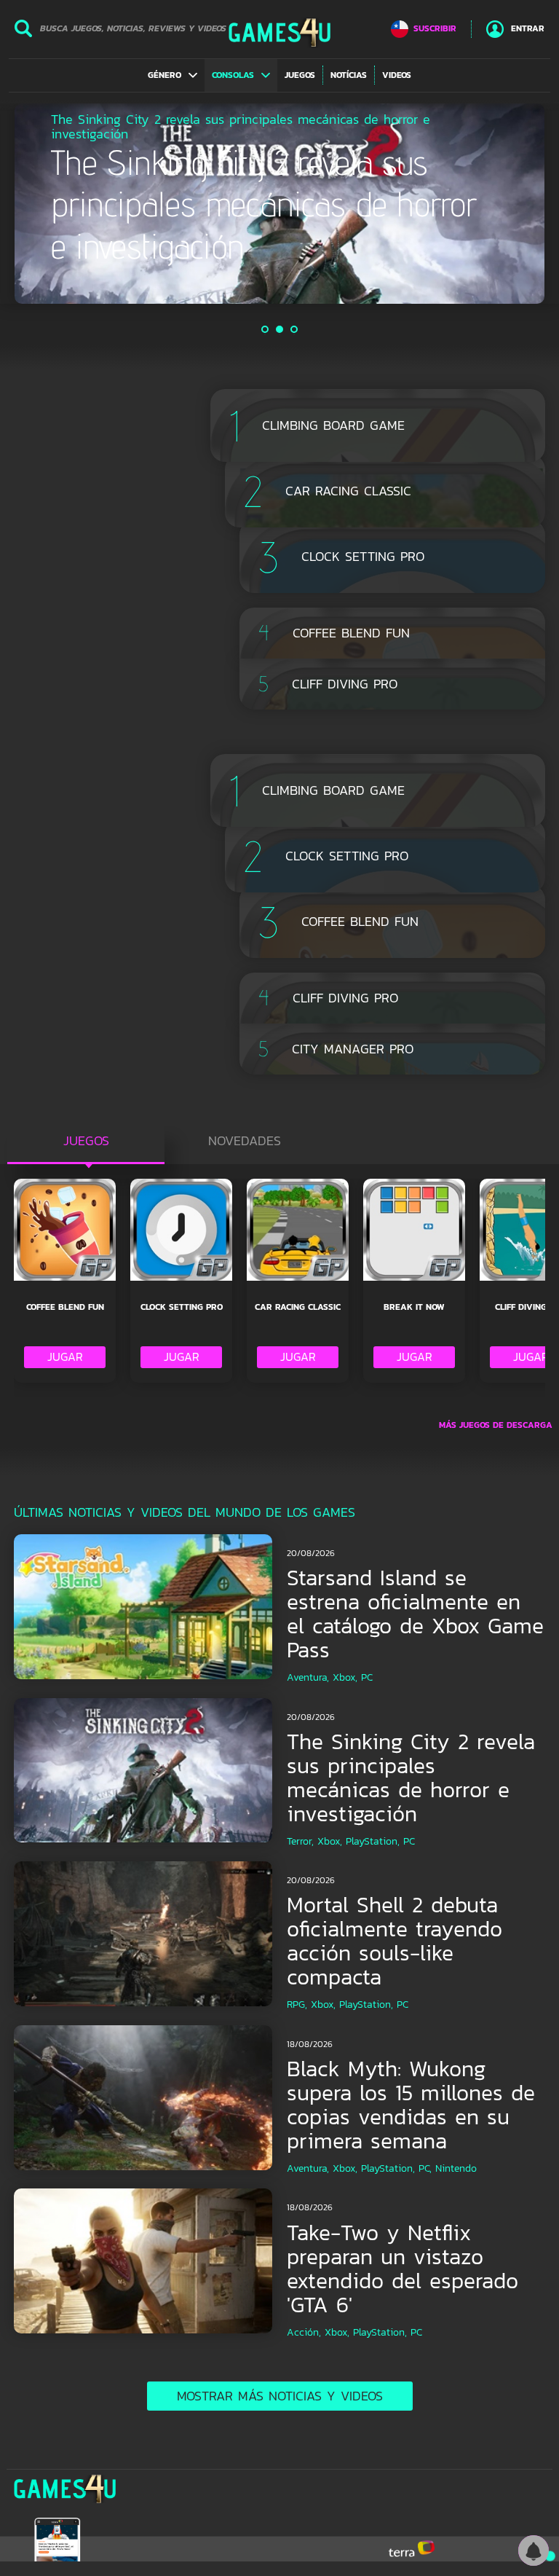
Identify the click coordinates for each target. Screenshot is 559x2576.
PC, (425, 2168)
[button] (173, 75)
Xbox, (345, 1677)
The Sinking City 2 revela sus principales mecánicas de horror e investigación (411, 1778)
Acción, (304, 2332)
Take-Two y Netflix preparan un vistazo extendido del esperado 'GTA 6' (403, 2269)
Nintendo (456, 2168)
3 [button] (295, 329)
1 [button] (266, 329)
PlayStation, (373, 1841)
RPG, (297, 2004)
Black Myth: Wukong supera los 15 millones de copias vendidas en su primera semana (411, 2105)
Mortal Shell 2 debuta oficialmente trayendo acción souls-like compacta (395, 1941)
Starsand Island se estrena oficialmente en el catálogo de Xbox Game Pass (415, 1614)
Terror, (300, 1841)
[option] (279, 204)
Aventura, (308, 1677)
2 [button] (280, 329)
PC (367, 1677)
